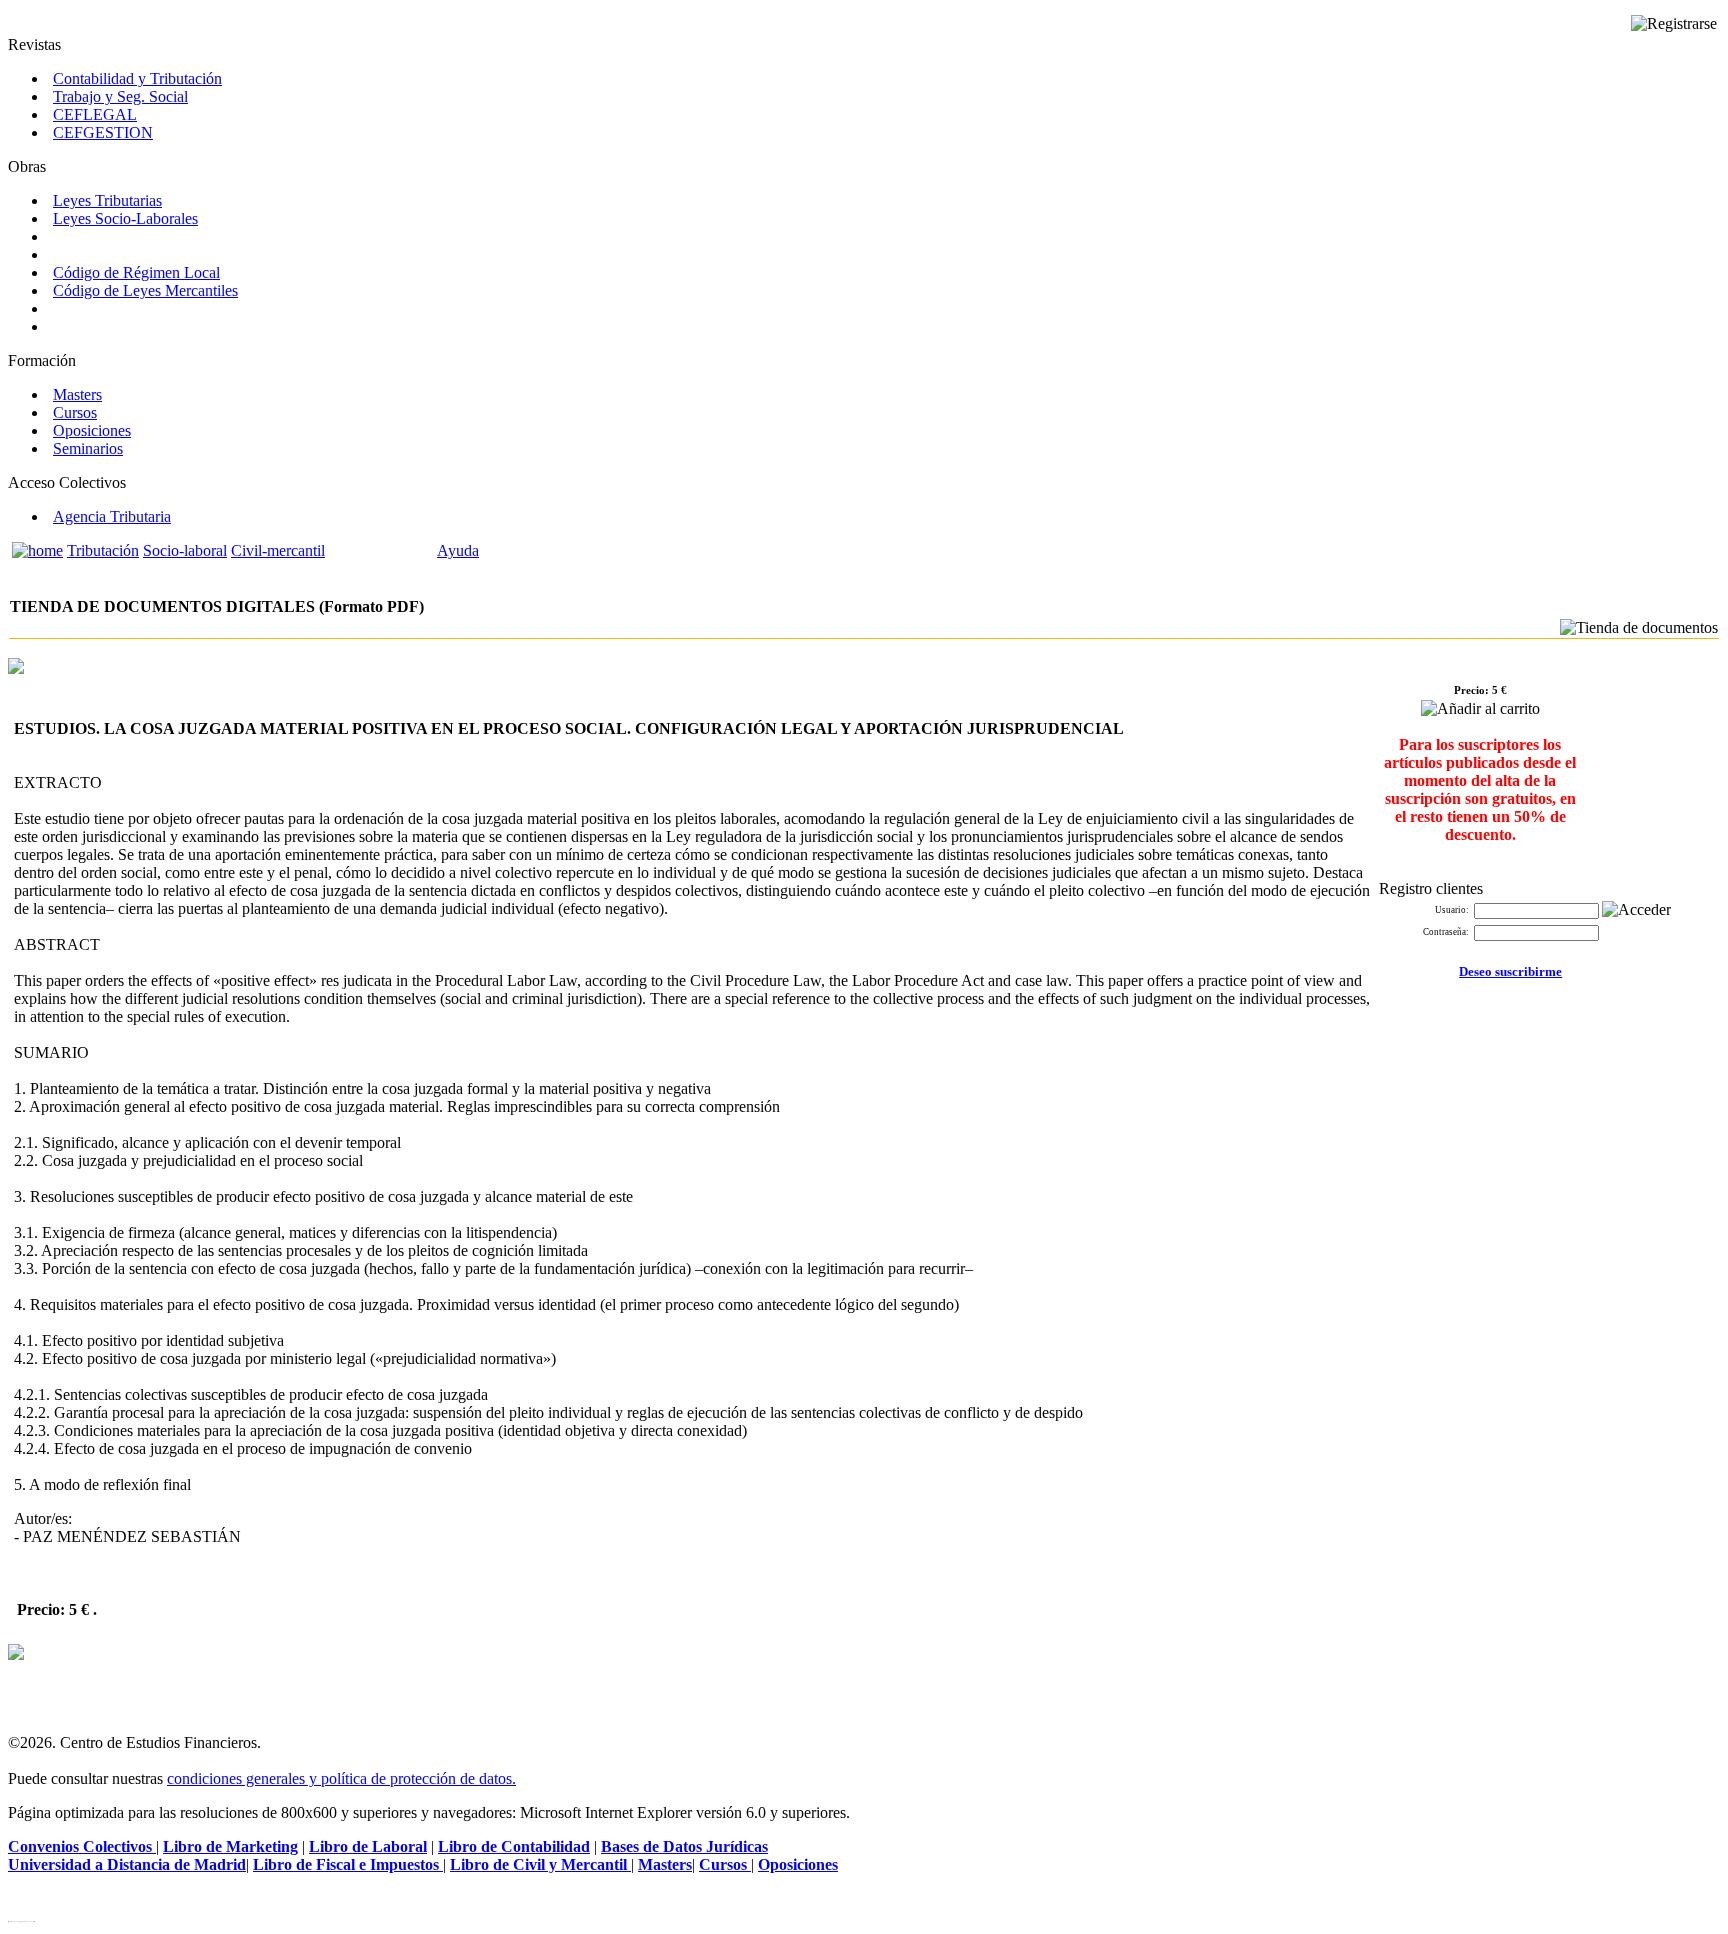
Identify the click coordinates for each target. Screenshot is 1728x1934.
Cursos (75, 412)
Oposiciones (92, 430)
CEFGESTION (103, 132)
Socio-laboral (185, 550)
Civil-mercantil (278, 550)
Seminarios (88, 448)
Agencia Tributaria (112, 516)
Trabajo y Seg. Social (120, 96)
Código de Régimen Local (136, 272)
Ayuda (458, 550)
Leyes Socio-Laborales (125, 218)
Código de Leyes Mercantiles (145, 290)
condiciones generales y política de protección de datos (339, 1778)
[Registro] (1674, 24)
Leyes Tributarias (107, 200)
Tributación (103, 550)
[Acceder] (1636, 910)
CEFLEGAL (95, 114)
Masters (77, 394)
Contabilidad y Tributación (137, 78)
